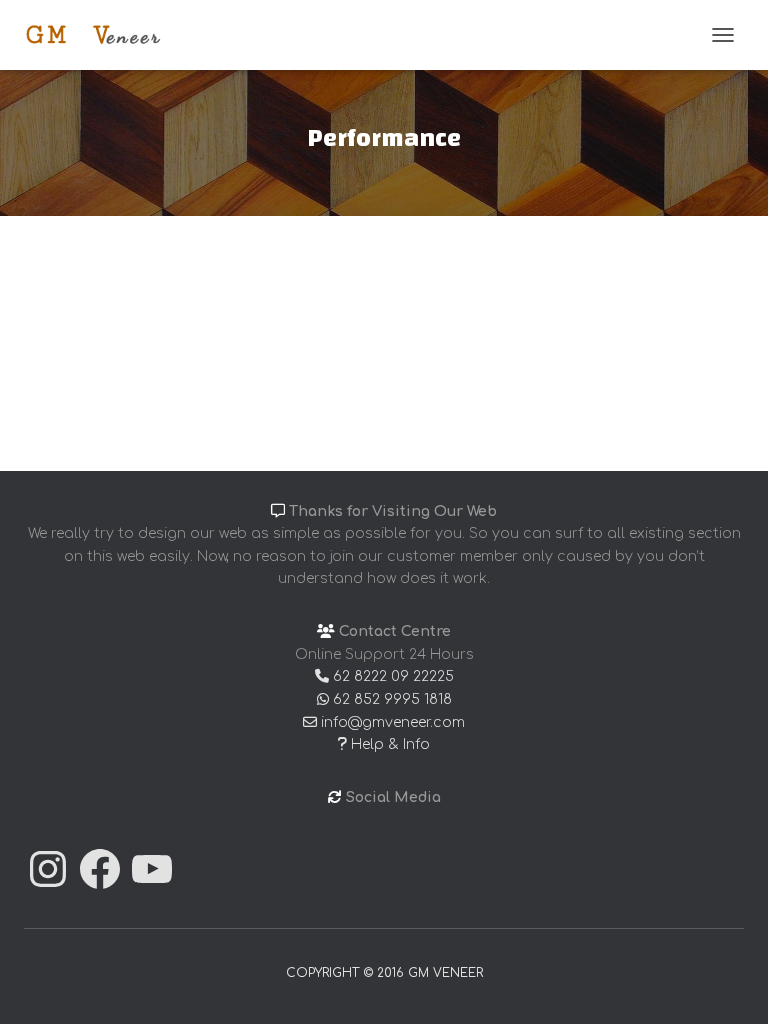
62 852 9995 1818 (390, 699)
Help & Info (388, 744)
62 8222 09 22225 (391, 676)
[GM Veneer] (101, 35)
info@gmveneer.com (391, 722)
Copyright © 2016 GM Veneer (384, 973)
